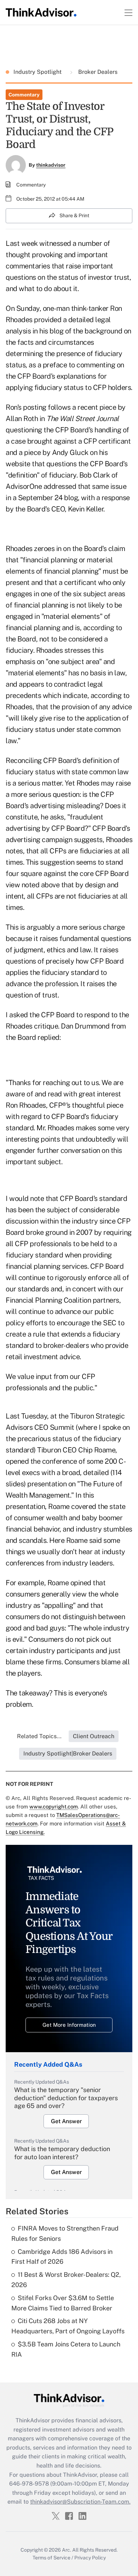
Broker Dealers (97, 72)
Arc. (67, 2550)
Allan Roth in (62, 419)
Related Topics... (39, 1736)
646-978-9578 (29, 2484)
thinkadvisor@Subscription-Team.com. (80, 2502)
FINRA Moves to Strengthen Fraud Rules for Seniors (65, 2233)
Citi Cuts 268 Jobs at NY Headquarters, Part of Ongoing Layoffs (68, 2326)
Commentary (24, 95)
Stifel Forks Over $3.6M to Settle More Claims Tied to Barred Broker (63, 2303)
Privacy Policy (90, 2558)
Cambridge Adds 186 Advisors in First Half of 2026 (62, 2257)
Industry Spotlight (38, 72)
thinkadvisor (51, 165)
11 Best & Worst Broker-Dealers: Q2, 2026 (66, 2280)
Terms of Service (51, 2558)
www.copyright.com (54, 1807)
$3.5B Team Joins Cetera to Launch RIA (66, 2349)
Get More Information (69, 2025)
